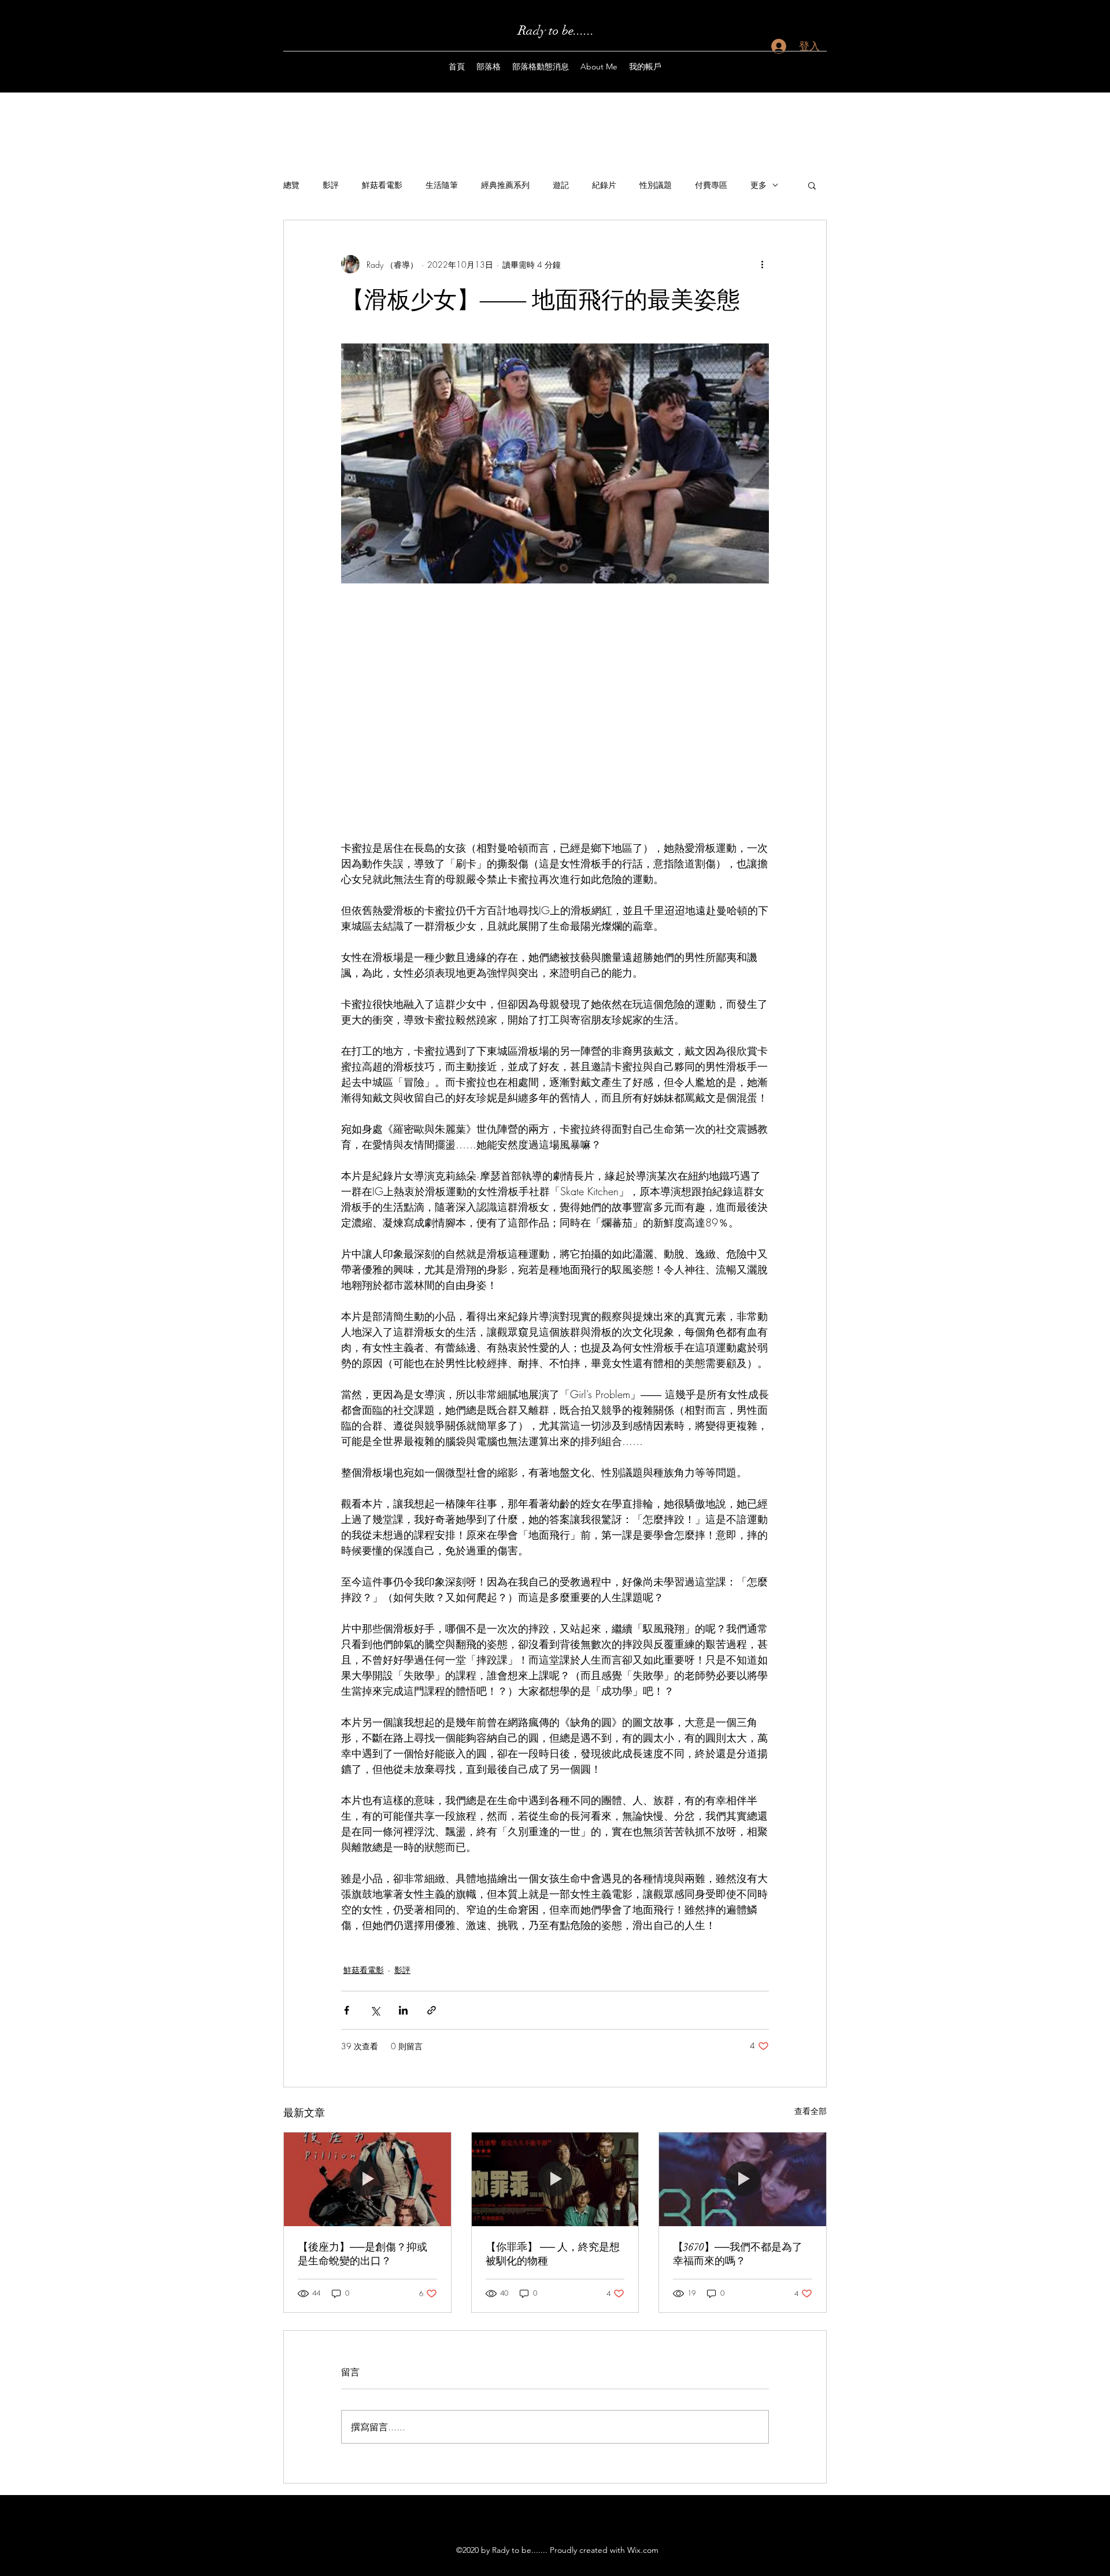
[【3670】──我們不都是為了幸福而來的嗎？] (743, 2179)
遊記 (561, 185)
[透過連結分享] (432, 2010)
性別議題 (656, 185)
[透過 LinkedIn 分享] (403, 2010)
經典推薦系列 (505, 185)
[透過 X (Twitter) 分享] (375, 2010)
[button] (812, 185)
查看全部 (811, 2111)
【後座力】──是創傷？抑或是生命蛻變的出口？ (362, 2254)
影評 (331, 185)
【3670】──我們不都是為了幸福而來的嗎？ (738, 2254)
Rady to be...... (556, 30)
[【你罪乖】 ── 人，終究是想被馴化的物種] (555, 2179)
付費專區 (711, 185)
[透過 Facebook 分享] (347, 2010)
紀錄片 (604, 185)
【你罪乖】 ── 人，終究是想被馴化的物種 (553, 2254)
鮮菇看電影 (382, 185)
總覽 (291, 185)
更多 (758, 185)
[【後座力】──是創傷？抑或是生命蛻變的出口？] (367, 2179)
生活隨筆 (442, 185)
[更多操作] (762, 264)
